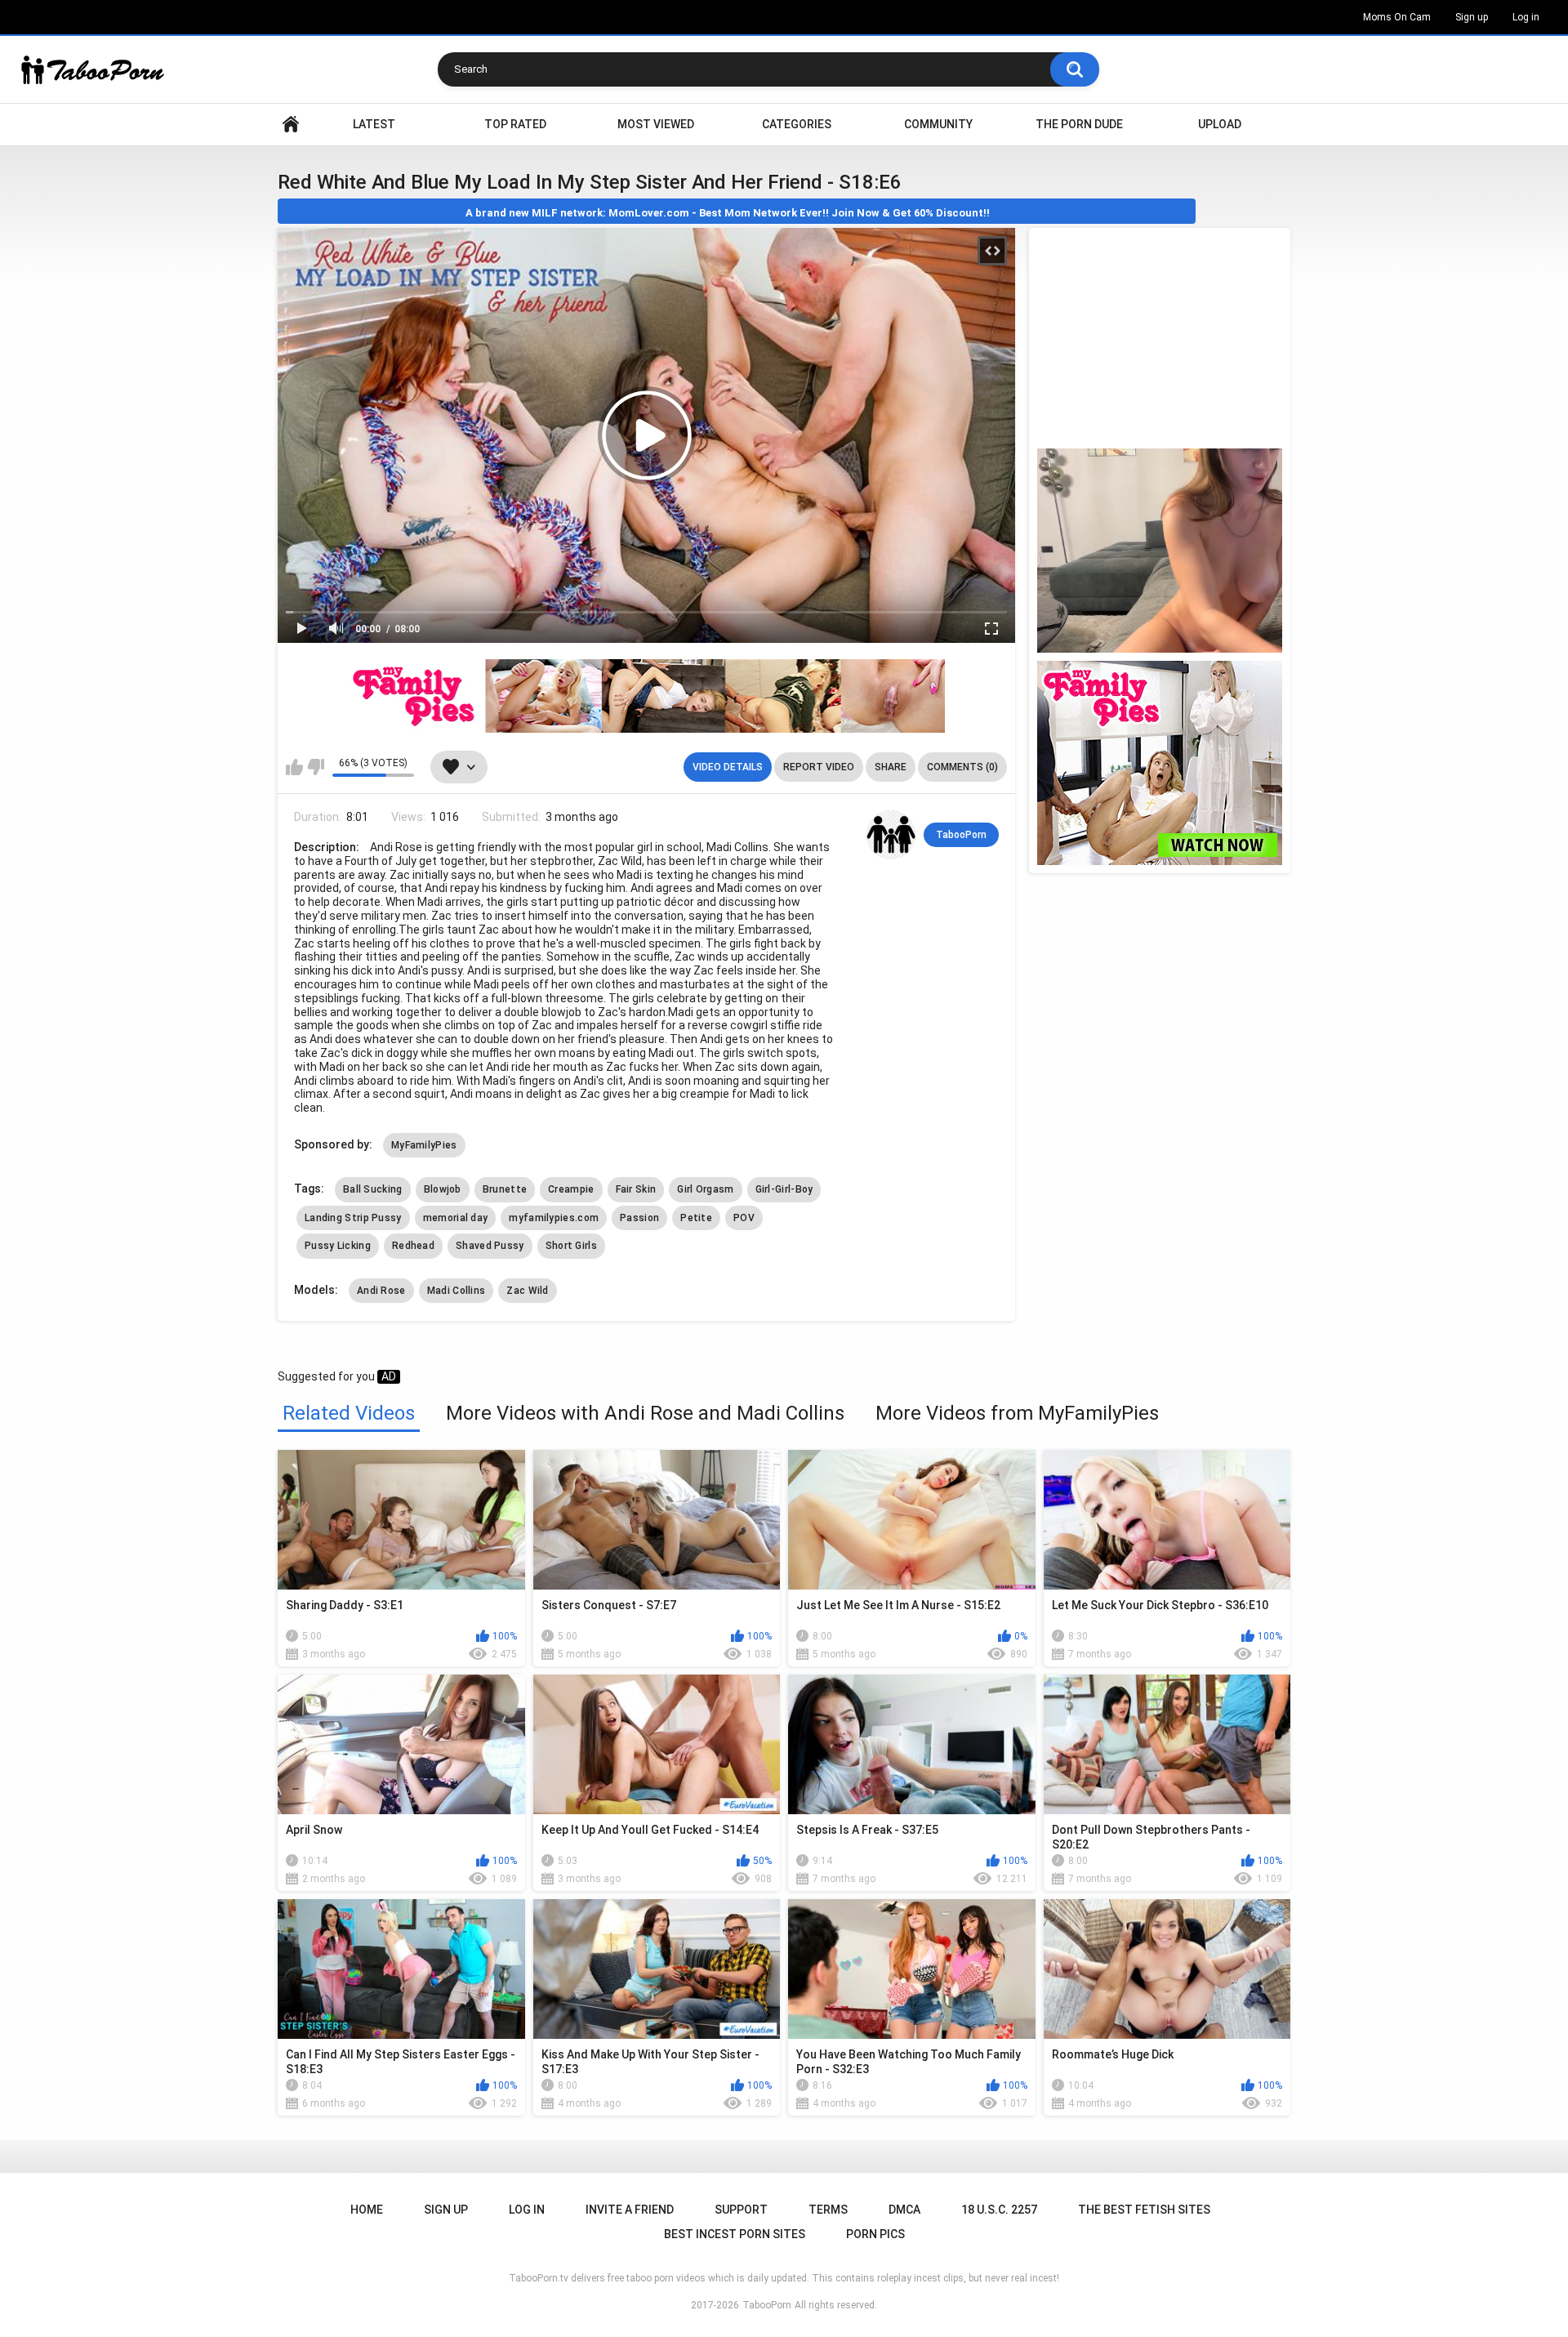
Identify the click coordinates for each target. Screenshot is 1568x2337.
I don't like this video (316, 767)
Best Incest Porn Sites (735, 2234)
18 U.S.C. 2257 (999, 2210)
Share (891, 767)
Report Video (819, 767)
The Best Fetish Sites (1144, 2210)
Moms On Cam (1397, 17)
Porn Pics (875, 2234)
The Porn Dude (1079, 124)
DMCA (904, 2210)
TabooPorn (961, 835)
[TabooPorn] (891, 835)
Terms (828, 2210)
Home (291, 125)
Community (938, 124)
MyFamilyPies (424, 1145)
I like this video (294, 767)
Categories (797, 124)
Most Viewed (656, 124)
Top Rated (515, 124)
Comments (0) (962, 767)
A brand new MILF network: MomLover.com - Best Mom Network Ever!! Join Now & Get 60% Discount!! (728, 213)
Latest (374, 124)
